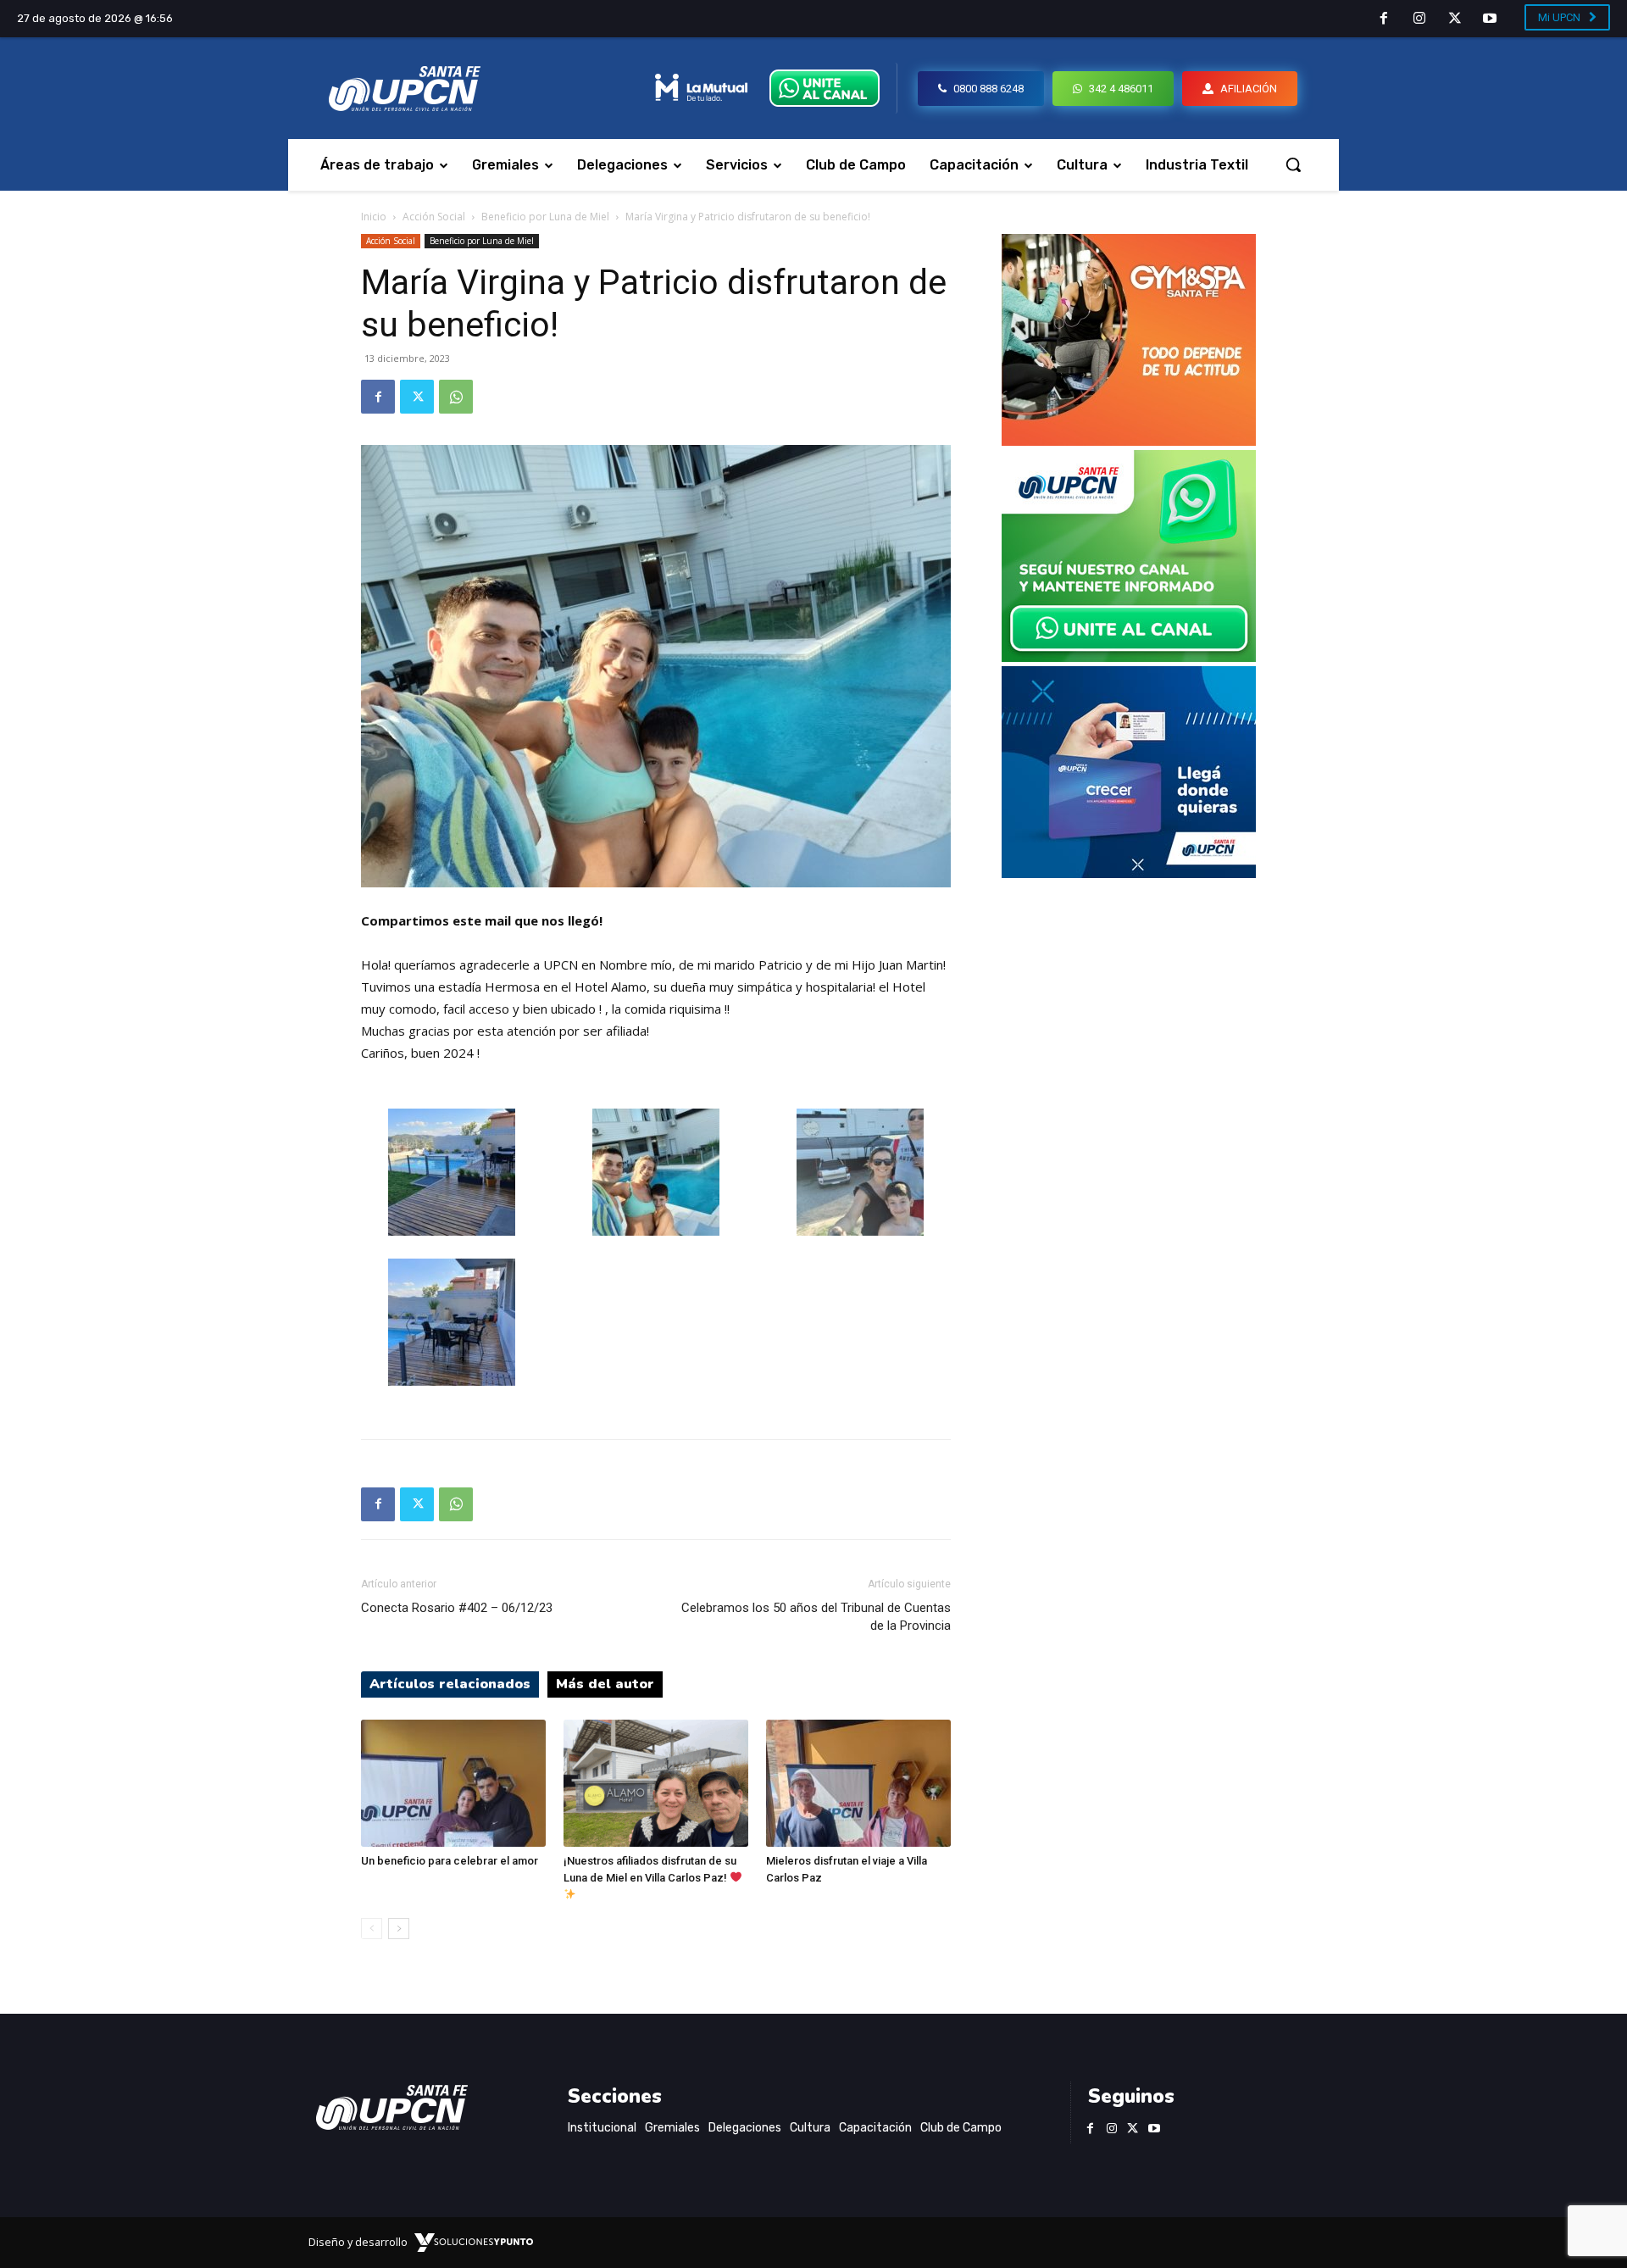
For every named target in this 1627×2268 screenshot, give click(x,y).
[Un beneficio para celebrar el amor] (453, 1783)
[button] (1293, 164)
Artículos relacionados (450, 1684)
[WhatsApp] (456, 397)
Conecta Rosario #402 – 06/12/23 (457, 1608)
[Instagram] (1419, 19)
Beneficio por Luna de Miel (545, 217)
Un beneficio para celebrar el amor (450, 1861)
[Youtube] (1490, 19)
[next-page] (399, 1929)
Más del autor (605, 1684)
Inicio (374, 217)
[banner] (1129, 657)
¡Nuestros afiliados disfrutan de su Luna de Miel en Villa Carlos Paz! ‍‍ (650, 1869)
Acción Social (434, 217)
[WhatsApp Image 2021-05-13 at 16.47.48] (1129, 441)
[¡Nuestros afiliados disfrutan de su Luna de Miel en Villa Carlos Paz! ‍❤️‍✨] (656, 1783)
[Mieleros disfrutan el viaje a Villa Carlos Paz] (858, 1783)
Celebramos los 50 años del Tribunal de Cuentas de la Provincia (816, 1617)
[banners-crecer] (1129, 873)
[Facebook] (1385, 19)
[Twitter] (1455, 19)
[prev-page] (372, 1929)
